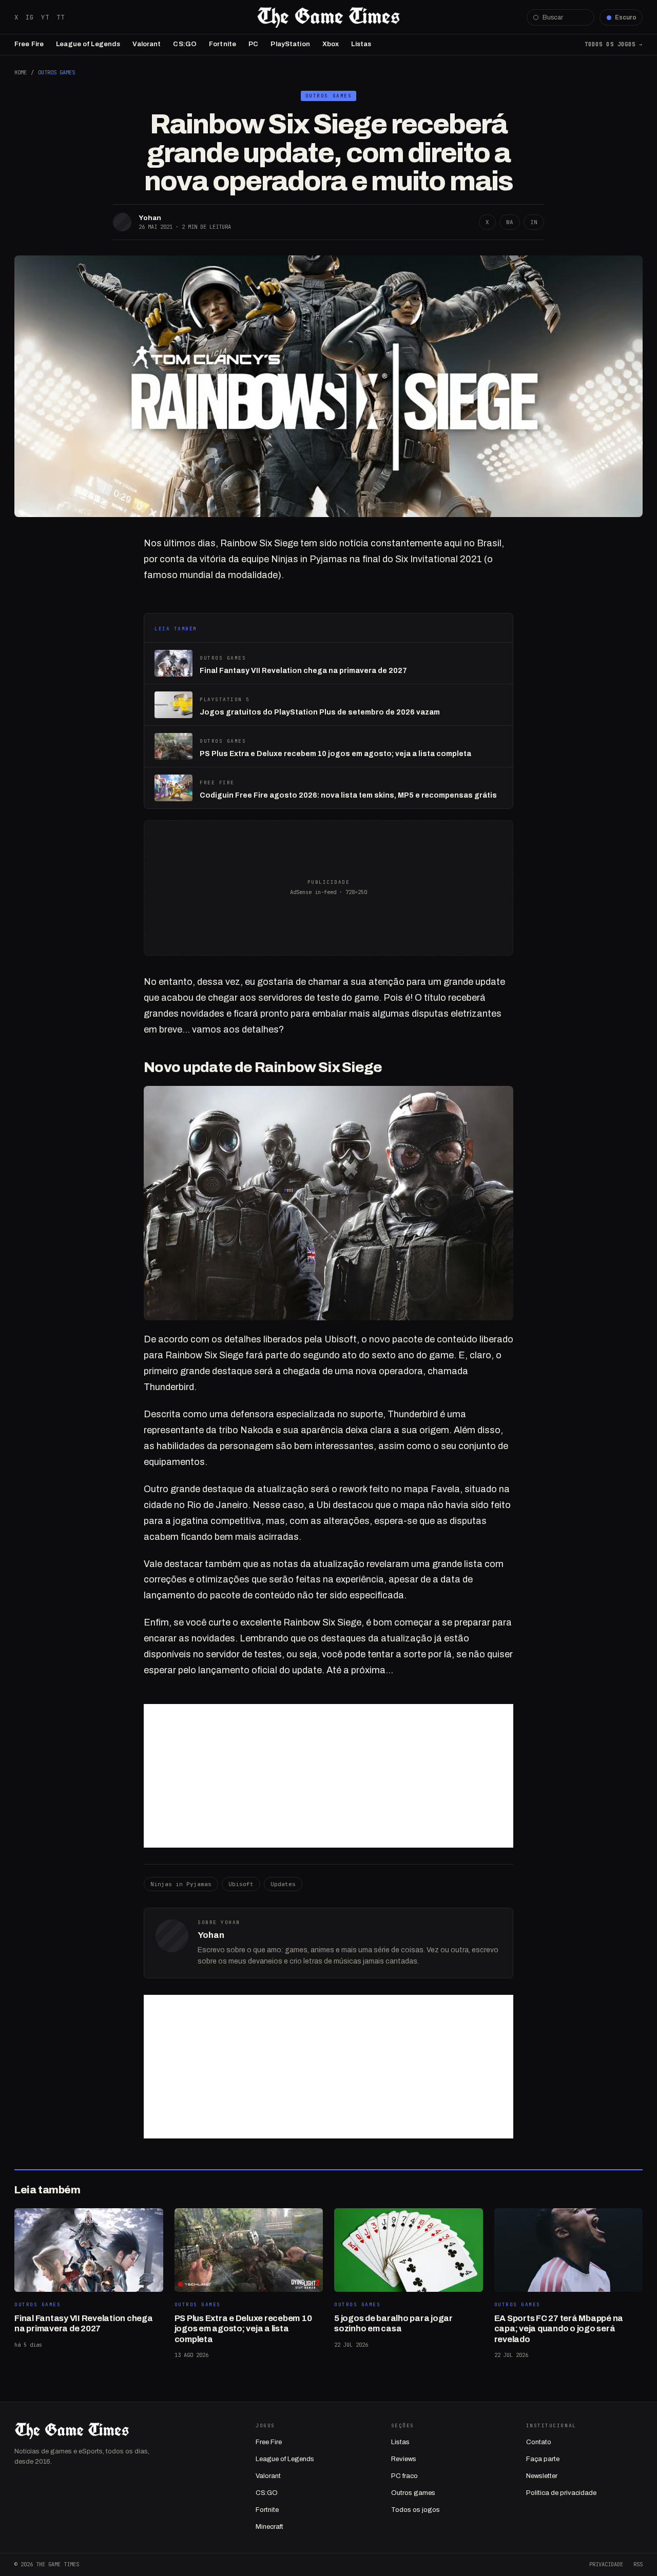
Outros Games (56, 72)
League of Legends (88, 44)
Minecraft (269, 2527)
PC (253, 44)
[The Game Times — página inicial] (328, 17)
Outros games (413, 2493)
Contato (539, 2442)
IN (534, 222)
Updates (283, 1884)
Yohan (150, 218)
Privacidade (606, 2564)
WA (510, 222)
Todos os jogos (416, 2510)
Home (21, 72)
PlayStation (290, 44)
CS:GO (185, 44)
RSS (638, 2564)
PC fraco (404, 2476)
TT (61, 17)
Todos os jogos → (614, 44)
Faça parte (543, 2459)
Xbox (331, 44)
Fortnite (223, 44)
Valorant (147, 44)
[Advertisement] (328, 1776)
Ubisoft (241, 1884)
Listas (361, 44)
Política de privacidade (561, 2493)
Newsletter (542, 2476)
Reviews (404, 2459)
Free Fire (29, 44)
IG (30, 17)
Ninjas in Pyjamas (181, 1884)
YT (45, 17)
